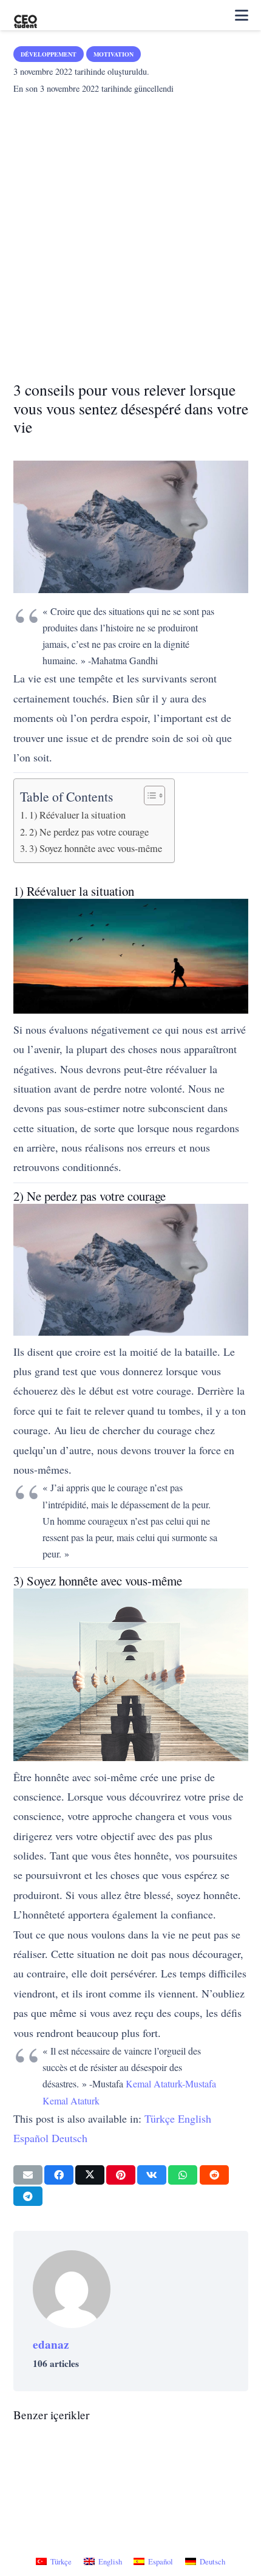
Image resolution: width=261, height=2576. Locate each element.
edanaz (51, 2344)
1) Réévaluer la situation (77, 815)
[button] (242, 15)
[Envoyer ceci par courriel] (28, 2175)
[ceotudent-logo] (25, 15)
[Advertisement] (130, 234)
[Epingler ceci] (121, 2175)
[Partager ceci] (59, 2175)
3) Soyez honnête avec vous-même (96, 848)
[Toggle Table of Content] (148, 795)
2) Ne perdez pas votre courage (89, 832)
